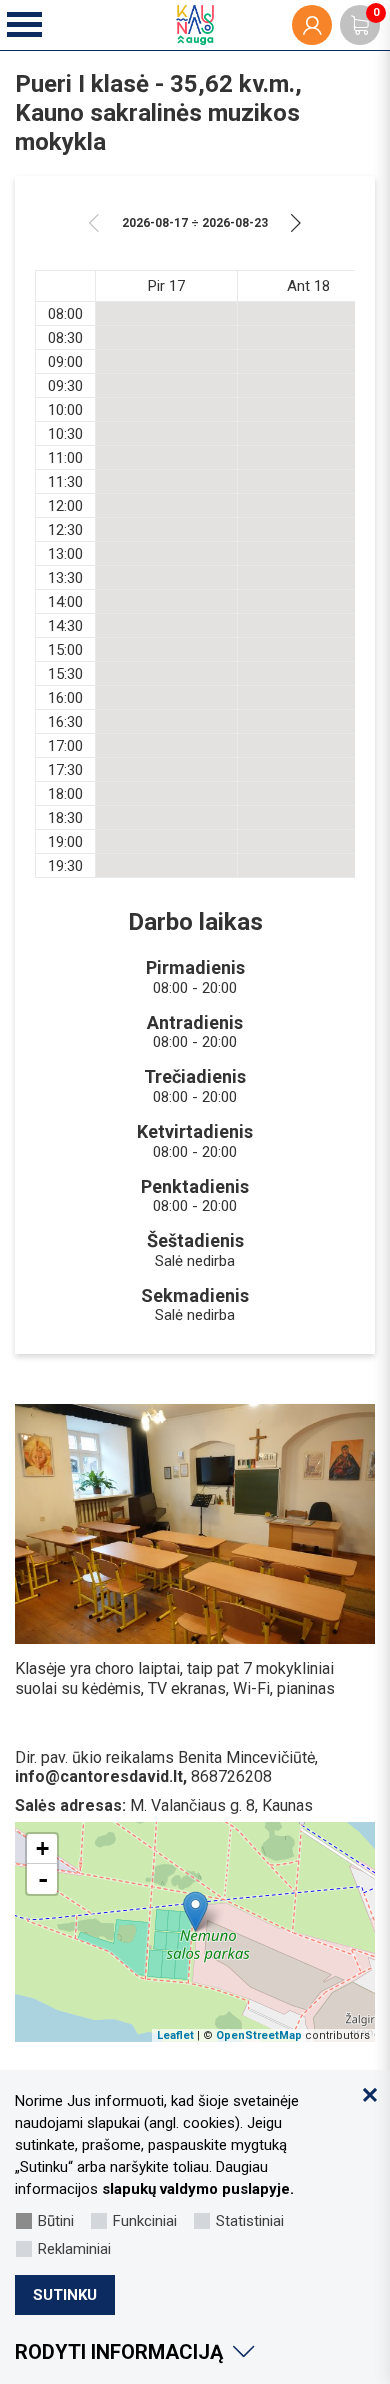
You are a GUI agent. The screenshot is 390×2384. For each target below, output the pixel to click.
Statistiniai (250, 2221)
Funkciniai (145, 2221)
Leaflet (175, 2035)
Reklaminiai (74, 2249)
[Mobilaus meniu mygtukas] (25, 25)
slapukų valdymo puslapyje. (198, 2189)
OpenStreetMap (259, 2035)
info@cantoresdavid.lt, (101, 1776)
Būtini (56, 2221)
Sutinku (65, 2295)
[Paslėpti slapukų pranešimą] (370, 2095)
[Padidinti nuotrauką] (195, 1524)
